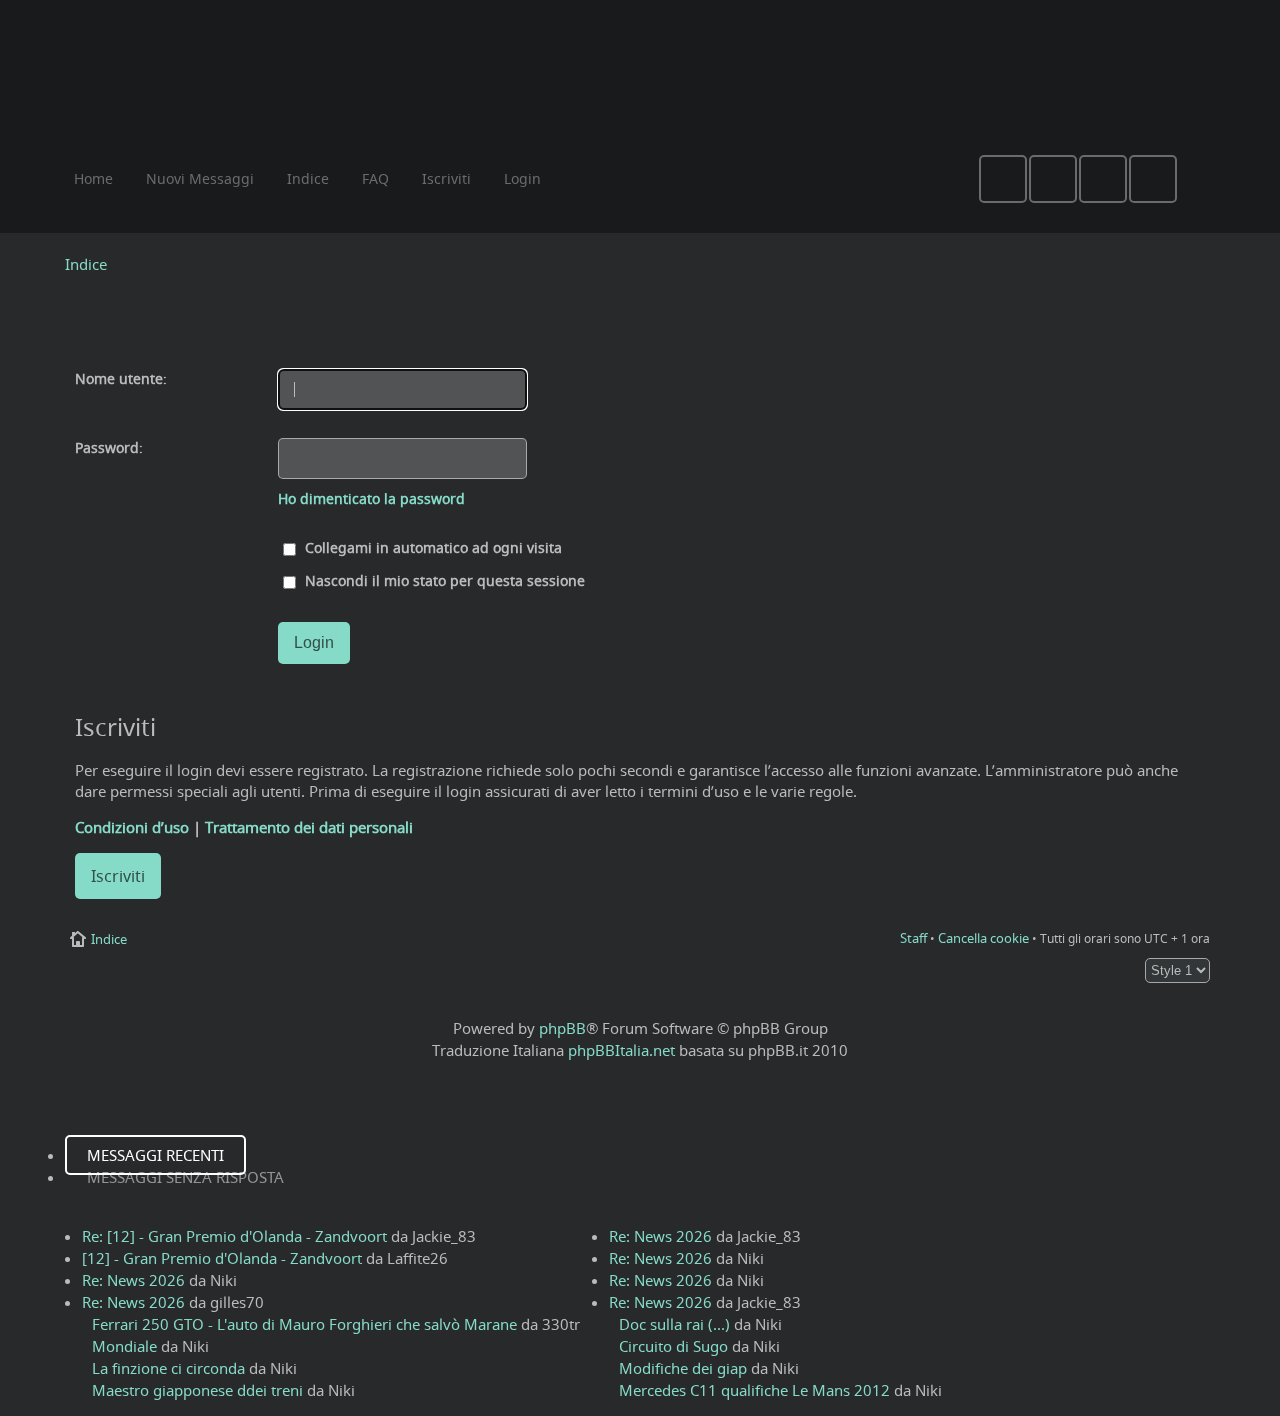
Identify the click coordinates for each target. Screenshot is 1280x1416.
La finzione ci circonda (168, 1368)
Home (93, 178)
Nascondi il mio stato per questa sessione (443, 581)
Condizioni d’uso (132, 827)
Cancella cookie (983, 938)
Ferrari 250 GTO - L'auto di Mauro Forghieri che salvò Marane (304, 1324)
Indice (86, 264)
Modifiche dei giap (683, 1368)
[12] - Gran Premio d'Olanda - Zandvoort (222, 1258)
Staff (913, 938)
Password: (109, 448)
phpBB (562, 1028)
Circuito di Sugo (673, 1346)
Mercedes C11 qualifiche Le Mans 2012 (754, 1390)
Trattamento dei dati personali (309, 827)
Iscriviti (118, 876)
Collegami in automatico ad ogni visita (431, 548)
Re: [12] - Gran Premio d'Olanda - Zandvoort (234, 1236)
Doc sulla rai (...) (674, 1324)
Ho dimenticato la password (371, 499)
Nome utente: (121, 379)
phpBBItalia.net (621, 1050)
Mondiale (124, 1346)
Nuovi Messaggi (200, 178)
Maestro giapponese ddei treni (197, 1390)
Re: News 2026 (133, 1280)
